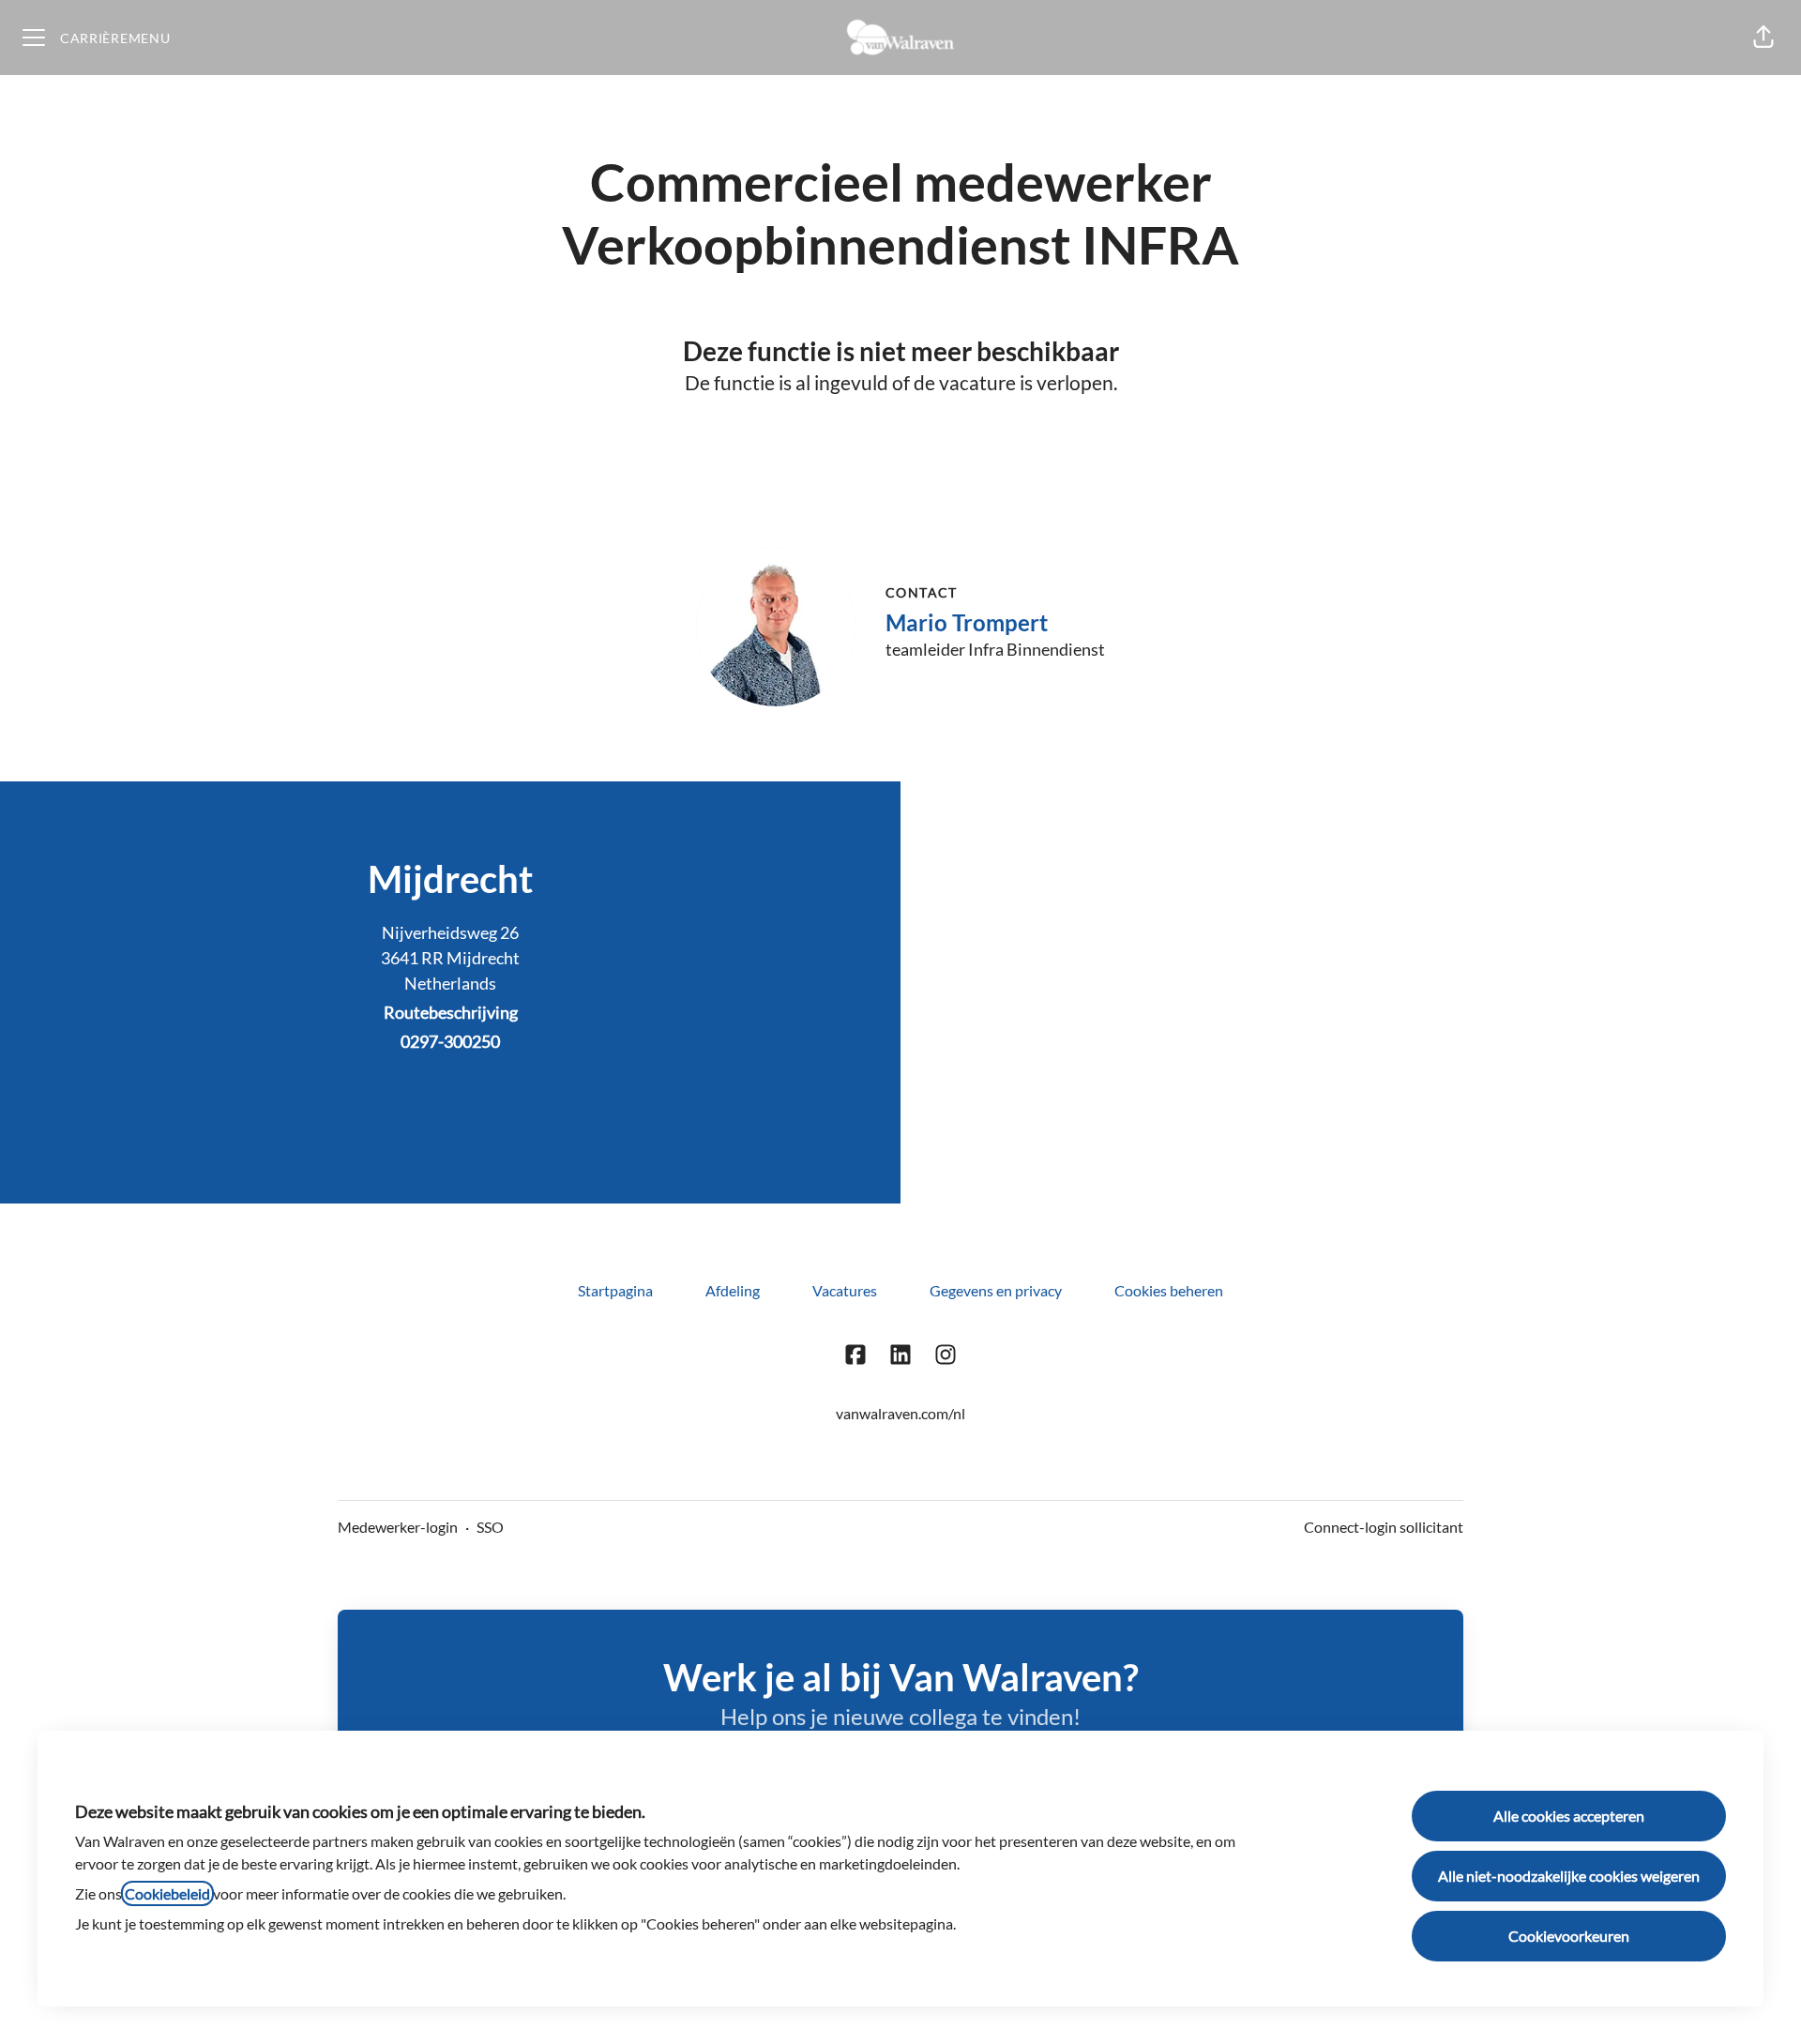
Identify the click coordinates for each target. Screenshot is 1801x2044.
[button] (1763, 38)
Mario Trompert (967, 622)
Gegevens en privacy (996, 1290)
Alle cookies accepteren (1569, 1816)
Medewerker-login (398, 1527)
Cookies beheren (1169, 1290)
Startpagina (615, 1290)
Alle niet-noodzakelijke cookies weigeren (1569, 1876)
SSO (490, 1527)
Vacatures (845, 1290)
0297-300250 (450, 1041)
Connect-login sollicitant (1384, 1527)
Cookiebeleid (167, 1893)
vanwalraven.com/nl (900, 1413)
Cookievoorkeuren (1569, 1936)
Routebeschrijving (451, 1012)
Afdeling (733, 1290)
